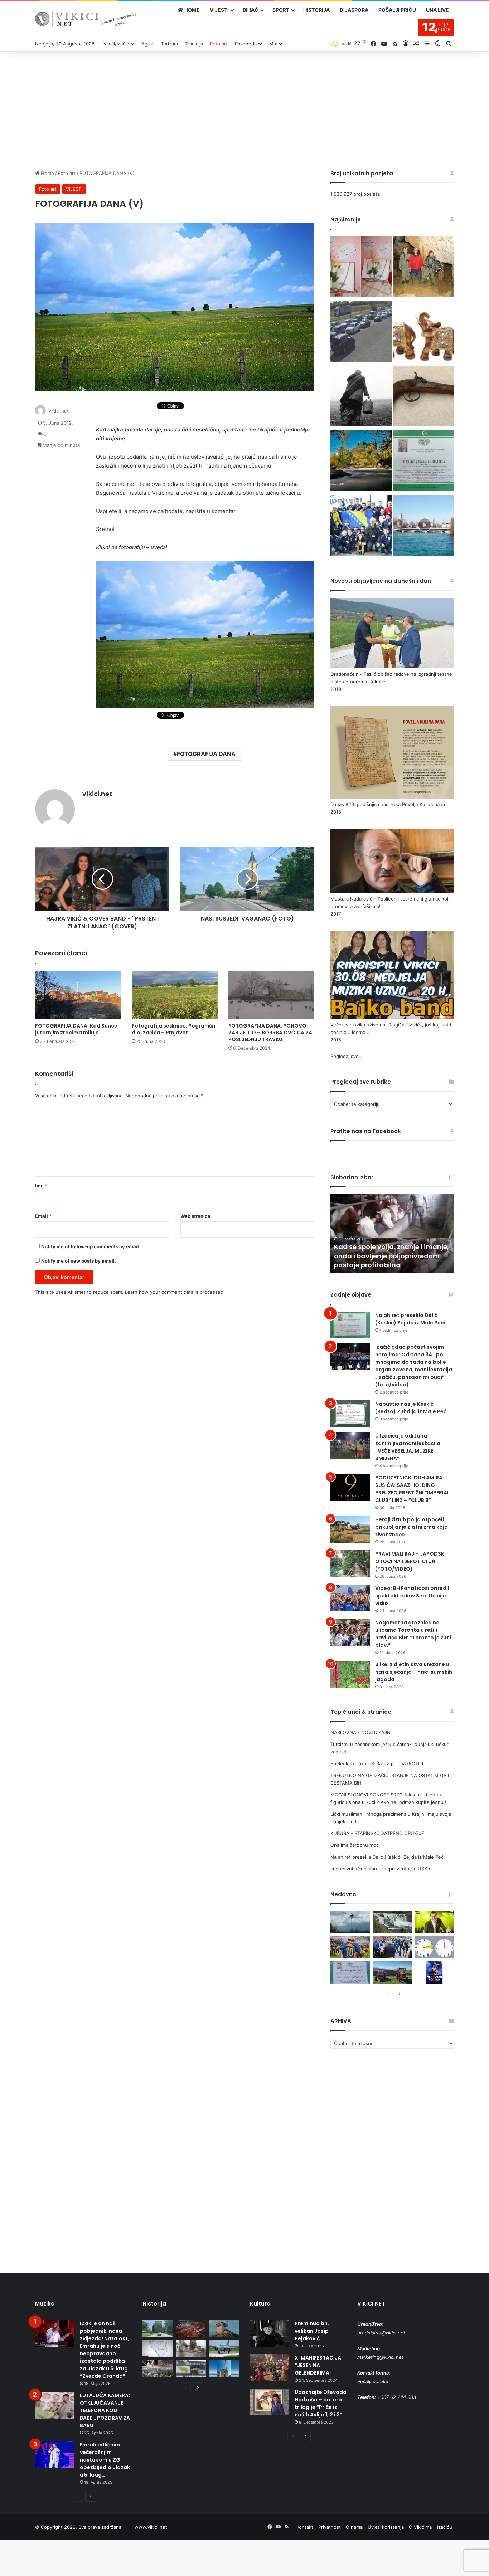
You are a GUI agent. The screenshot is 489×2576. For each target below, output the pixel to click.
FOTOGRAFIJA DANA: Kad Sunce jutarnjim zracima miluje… (76, 1029)
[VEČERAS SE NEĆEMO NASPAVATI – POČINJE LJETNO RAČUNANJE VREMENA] (434, 1947)
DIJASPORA (354, 10)
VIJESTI (219, 10)
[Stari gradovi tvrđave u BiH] (224, 2328)
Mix (273, 44)
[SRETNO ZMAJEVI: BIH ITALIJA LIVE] (392, 1947)
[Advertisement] (245, 109)
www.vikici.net (151, 2527)
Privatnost (330, 2527)
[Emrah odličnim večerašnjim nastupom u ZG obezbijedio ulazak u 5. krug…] (55, 2455)
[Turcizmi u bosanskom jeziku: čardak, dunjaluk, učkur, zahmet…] (361, 268)
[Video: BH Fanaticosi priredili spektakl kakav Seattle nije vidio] (350, 1598)
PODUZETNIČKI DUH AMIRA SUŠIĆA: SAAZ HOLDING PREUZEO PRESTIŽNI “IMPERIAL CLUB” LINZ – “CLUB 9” (412, 1489)
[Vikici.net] (85, 19)
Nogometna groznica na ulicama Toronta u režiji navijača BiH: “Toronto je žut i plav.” (413, 1634)
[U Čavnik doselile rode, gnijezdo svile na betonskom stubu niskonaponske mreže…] (350, 1922)
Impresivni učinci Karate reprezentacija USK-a (381, 1869)
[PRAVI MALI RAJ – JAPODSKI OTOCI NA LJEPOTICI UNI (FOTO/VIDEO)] (350, 1564)
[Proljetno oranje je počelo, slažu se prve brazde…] (392, 1972)
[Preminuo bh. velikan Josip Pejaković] (270, 2333)
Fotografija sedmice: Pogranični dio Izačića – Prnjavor (174, 1029)
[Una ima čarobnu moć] (361, 462)
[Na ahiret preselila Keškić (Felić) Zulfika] (350, 1972)
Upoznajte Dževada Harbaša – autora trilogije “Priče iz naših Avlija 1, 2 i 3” (321, 2403)
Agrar (147, 44)
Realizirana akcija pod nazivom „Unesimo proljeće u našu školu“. (388, 1260)
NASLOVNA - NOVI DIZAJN (360, 1732)
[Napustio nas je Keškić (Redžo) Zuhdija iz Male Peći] (350, 1414)
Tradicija (194, 44)
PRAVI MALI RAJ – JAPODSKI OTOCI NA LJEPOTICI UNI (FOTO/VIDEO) (410, 1561)
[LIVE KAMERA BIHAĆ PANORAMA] (423, 526)
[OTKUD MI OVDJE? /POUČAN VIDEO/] (158, 2348)
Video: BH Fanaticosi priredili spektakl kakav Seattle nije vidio (413, 1596)
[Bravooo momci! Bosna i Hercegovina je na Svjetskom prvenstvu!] (350, 1947)
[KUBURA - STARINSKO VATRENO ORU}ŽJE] (423, 397)
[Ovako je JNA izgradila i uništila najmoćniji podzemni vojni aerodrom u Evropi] (224, 2348)
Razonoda (246, 44)
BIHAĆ (251, 10)
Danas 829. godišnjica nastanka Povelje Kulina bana (388, 804)
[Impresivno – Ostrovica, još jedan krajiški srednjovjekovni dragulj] (191, 2328)
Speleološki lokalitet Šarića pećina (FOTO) (377, 1763)
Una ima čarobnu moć (355, 1845)
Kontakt (305, 2527)
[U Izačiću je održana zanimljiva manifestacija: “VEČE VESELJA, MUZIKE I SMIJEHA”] (350, 1446)
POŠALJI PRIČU (397, 10)
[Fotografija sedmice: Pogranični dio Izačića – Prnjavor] (175, 995)
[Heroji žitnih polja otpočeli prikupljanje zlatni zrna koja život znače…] (350, 1529)
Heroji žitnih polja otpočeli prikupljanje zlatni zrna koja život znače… (411, 1527)
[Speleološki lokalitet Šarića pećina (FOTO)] (423, 268)
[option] (392, 1234)
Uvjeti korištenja (386, 2527)
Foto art (219, 44)
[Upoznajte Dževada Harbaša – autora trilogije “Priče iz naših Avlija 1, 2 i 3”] (270, 2402)
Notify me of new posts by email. (79, 1261)
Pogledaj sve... (347, 1056)
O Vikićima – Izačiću (430, 2527)
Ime (41, 1186)
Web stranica (195, 1216)
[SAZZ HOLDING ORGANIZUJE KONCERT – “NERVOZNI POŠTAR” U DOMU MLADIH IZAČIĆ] (434, 1972)
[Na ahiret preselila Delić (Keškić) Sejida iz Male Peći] (423, 462)
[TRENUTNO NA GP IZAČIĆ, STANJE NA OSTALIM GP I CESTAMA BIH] (361, 332)
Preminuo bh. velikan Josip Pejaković (312, 2331)
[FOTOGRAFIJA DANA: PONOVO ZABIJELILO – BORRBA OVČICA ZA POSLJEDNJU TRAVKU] (271, 995)
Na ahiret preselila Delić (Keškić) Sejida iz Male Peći (410, 1319)
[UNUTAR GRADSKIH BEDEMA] (158, 2328)
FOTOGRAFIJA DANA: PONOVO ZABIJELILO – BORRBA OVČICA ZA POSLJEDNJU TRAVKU (270, 1033)
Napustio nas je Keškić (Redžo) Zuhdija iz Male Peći (411, 1408)
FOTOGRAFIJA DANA (206, 754)
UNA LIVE (437, 10)
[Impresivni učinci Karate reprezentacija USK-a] (361, 526)
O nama (354, 2527)
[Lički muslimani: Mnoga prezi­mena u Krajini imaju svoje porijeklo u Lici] (361, 397)
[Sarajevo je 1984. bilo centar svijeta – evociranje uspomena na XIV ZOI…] (191, 2368)
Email (43, 1216)
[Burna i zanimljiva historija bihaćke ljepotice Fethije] (224, 2368)
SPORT (281, 10)
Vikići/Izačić (116, 44)
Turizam (169, 44)
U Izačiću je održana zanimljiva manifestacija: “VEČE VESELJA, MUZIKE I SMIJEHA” (408, 1447)
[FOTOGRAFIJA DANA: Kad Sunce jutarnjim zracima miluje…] (78, 995)
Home (47, 173)
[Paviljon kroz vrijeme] (158, 2368)
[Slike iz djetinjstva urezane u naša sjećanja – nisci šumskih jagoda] (350, 1674)
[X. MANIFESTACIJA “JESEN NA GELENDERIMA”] (270, 2368)
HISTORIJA (316, 10)
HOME (192, 10)
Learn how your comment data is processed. (175, 1292)
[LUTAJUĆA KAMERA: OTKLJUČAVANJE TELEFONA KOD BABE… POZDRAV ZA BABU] (55, 2405)
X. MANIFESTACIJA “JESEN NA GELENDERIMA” (318, 2365)
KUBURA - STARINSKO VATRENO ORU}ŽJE (377, 1833)
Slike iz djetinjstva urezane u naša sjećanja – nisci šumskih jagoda (414, 1672)
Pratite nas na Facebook (366, 1131)
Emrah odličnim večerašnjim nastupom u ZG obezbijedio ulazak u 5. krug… (105, 2460)
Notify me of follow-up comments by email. (91, 1246)
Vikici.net (59, 411)
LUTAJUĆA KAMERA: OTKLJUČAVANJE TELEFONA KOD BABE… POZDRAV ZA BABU (105, 2410)
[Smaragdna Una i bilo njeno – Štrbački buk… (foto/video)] (392, 1922)
